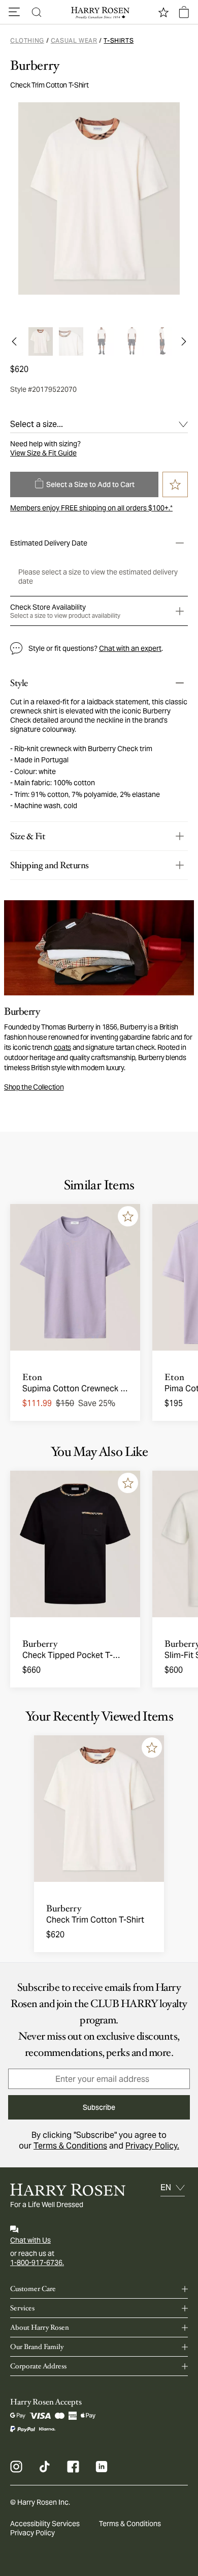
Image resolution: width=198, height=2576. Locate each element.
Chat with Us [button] (30, 2240)
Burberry (35, 66)
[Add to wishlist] (128, 1216)
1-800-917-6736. (37, 2263)
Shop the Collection (34, 1087)
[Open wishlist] (163, 12)
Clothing (27, 40)
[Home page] (99, 12)
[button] (14, 12)
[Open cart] (184, 12)
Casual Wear (74, 40)
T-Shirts (119, 40)
